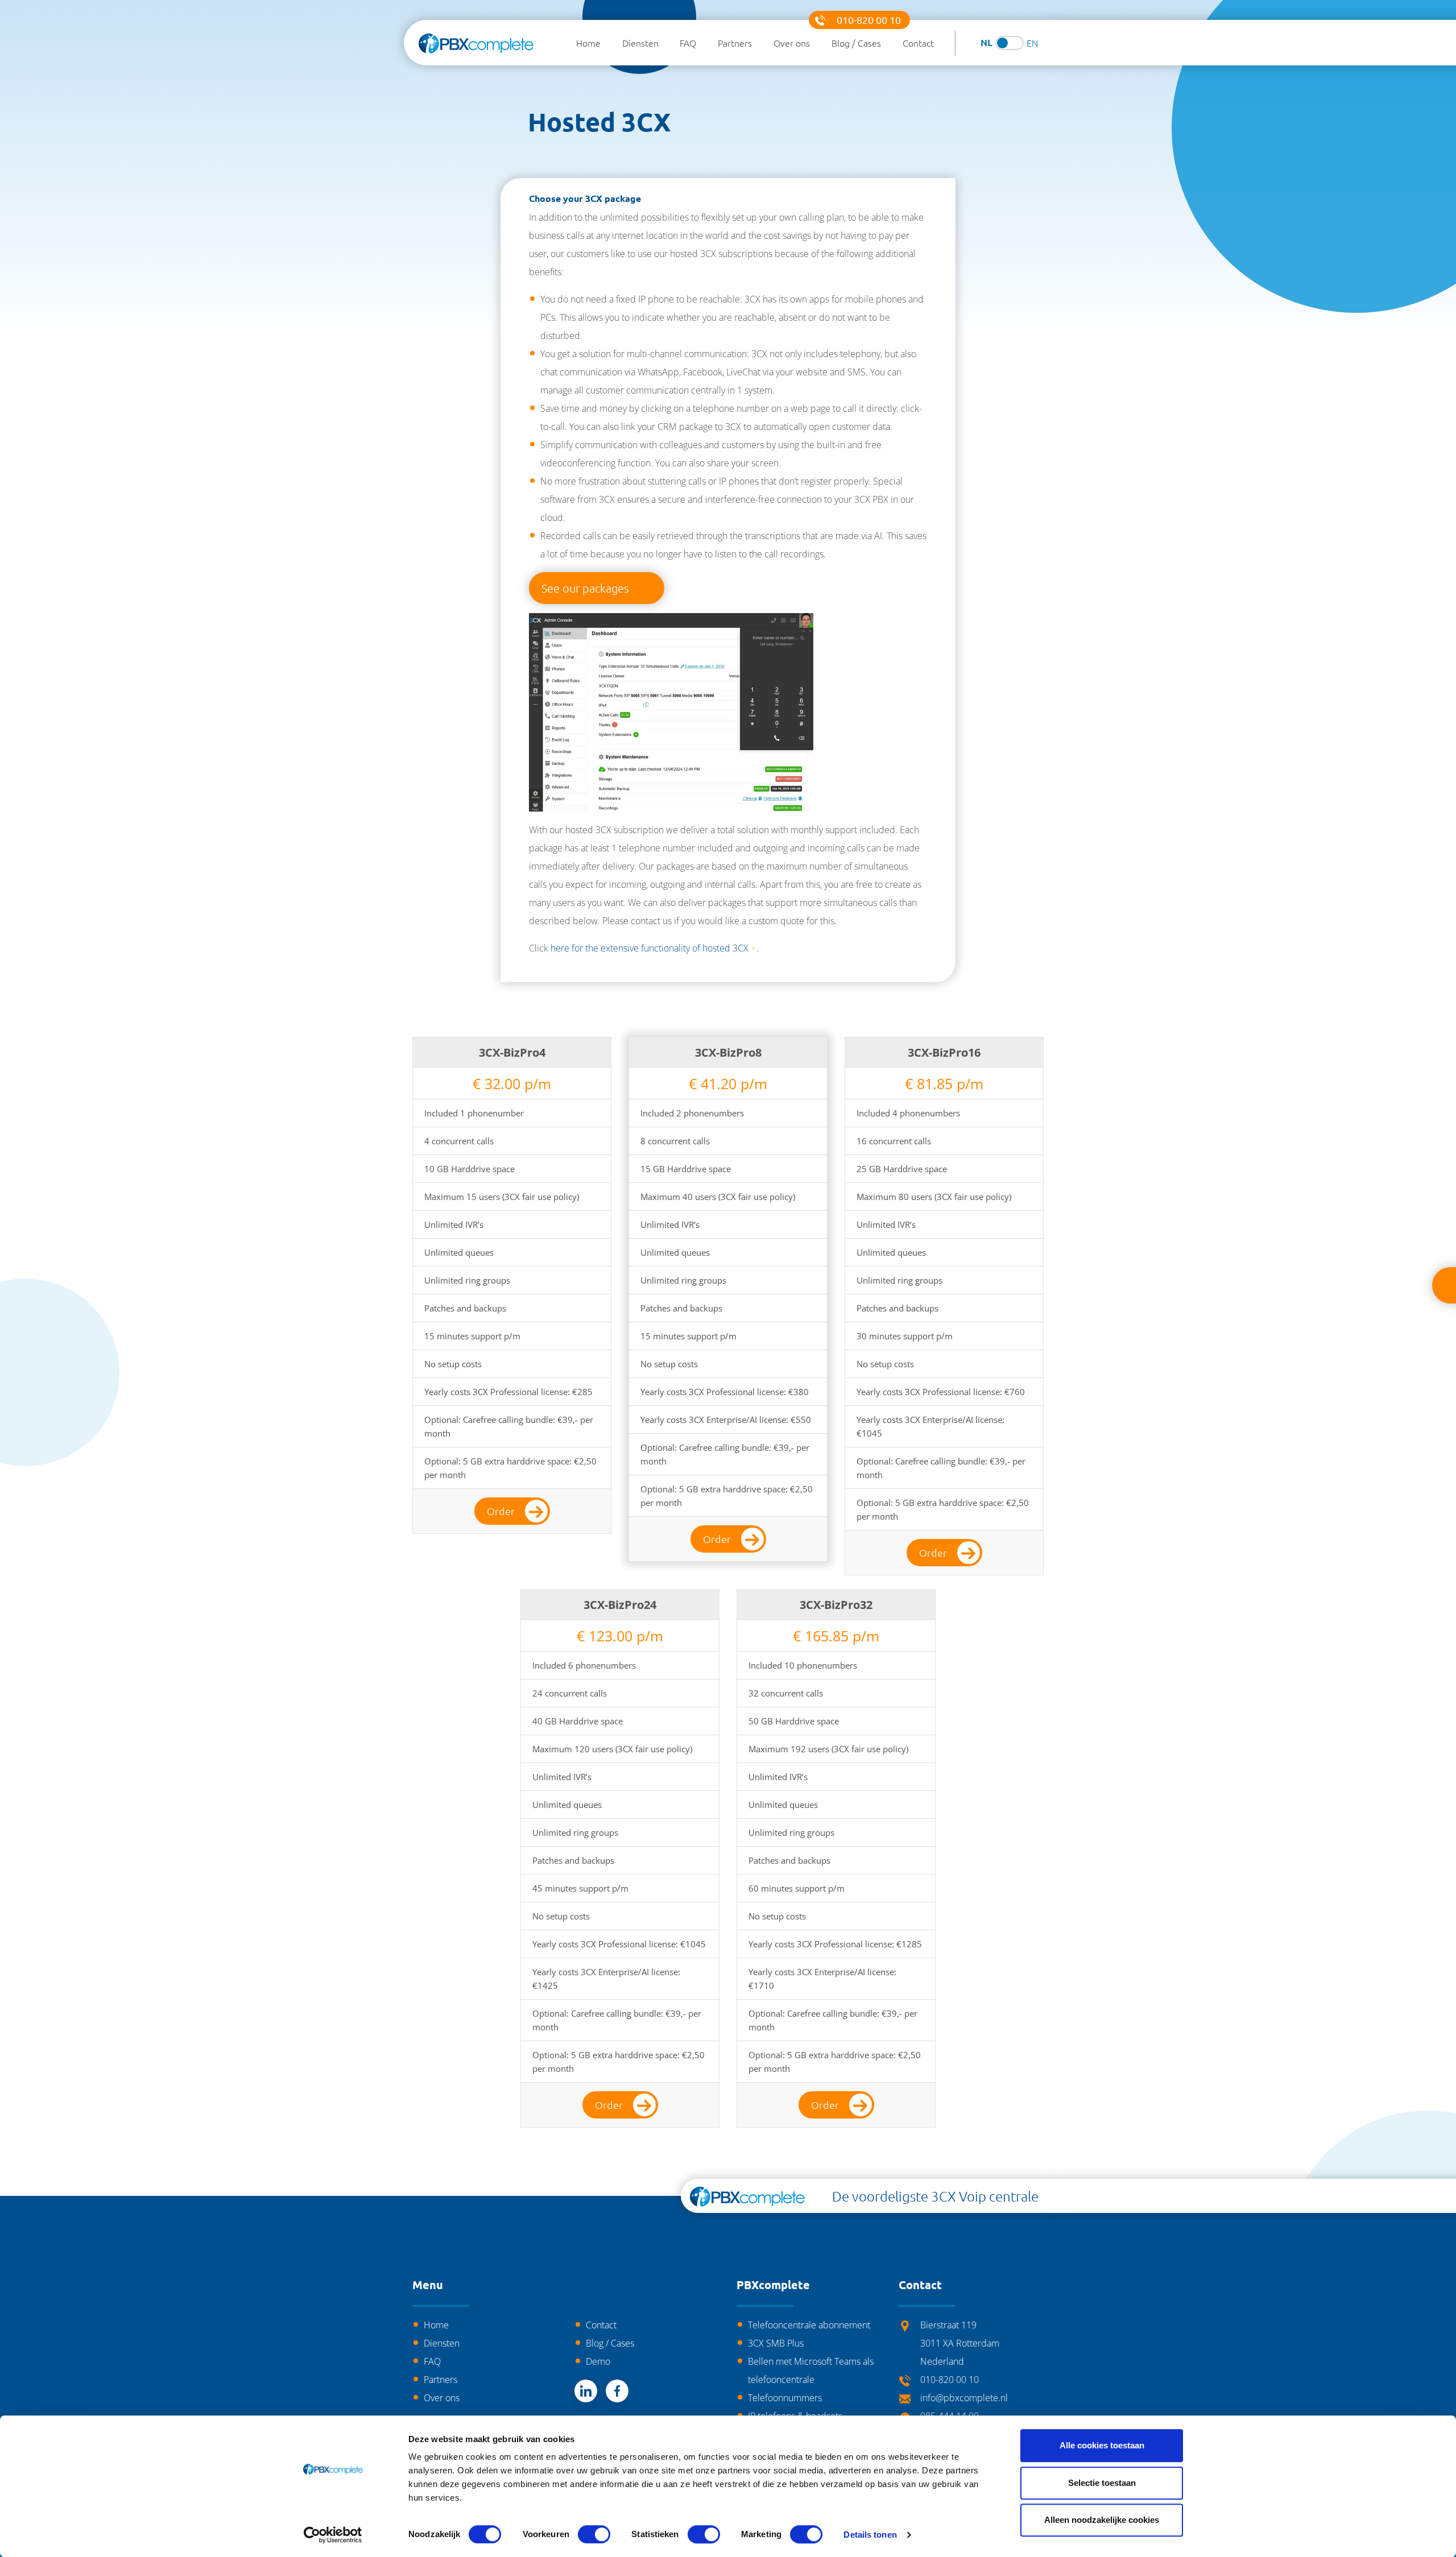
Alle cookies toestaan (1102, 2445)
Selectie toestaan (1102, 2483)
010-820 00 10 (869, 20)
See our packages (585, 588)
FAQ (688, 43)
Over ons (792, 43)
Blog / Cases (856, 43)
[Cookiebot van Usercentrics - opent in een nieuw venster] (333, 2535)
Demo (598, 2361)
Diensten (640, 43)
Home (588, 43)
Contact (918, 43)
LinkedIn (586, 2391)
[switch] (594, 2534)
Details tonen (870, 2535)
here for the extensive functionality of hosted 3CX (650, 948)
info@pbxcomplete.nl (964, 2398)
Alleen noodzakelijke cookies (1102, 2520)
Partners (735, 43)
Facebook (617, 2391)
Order (501, 1511)
